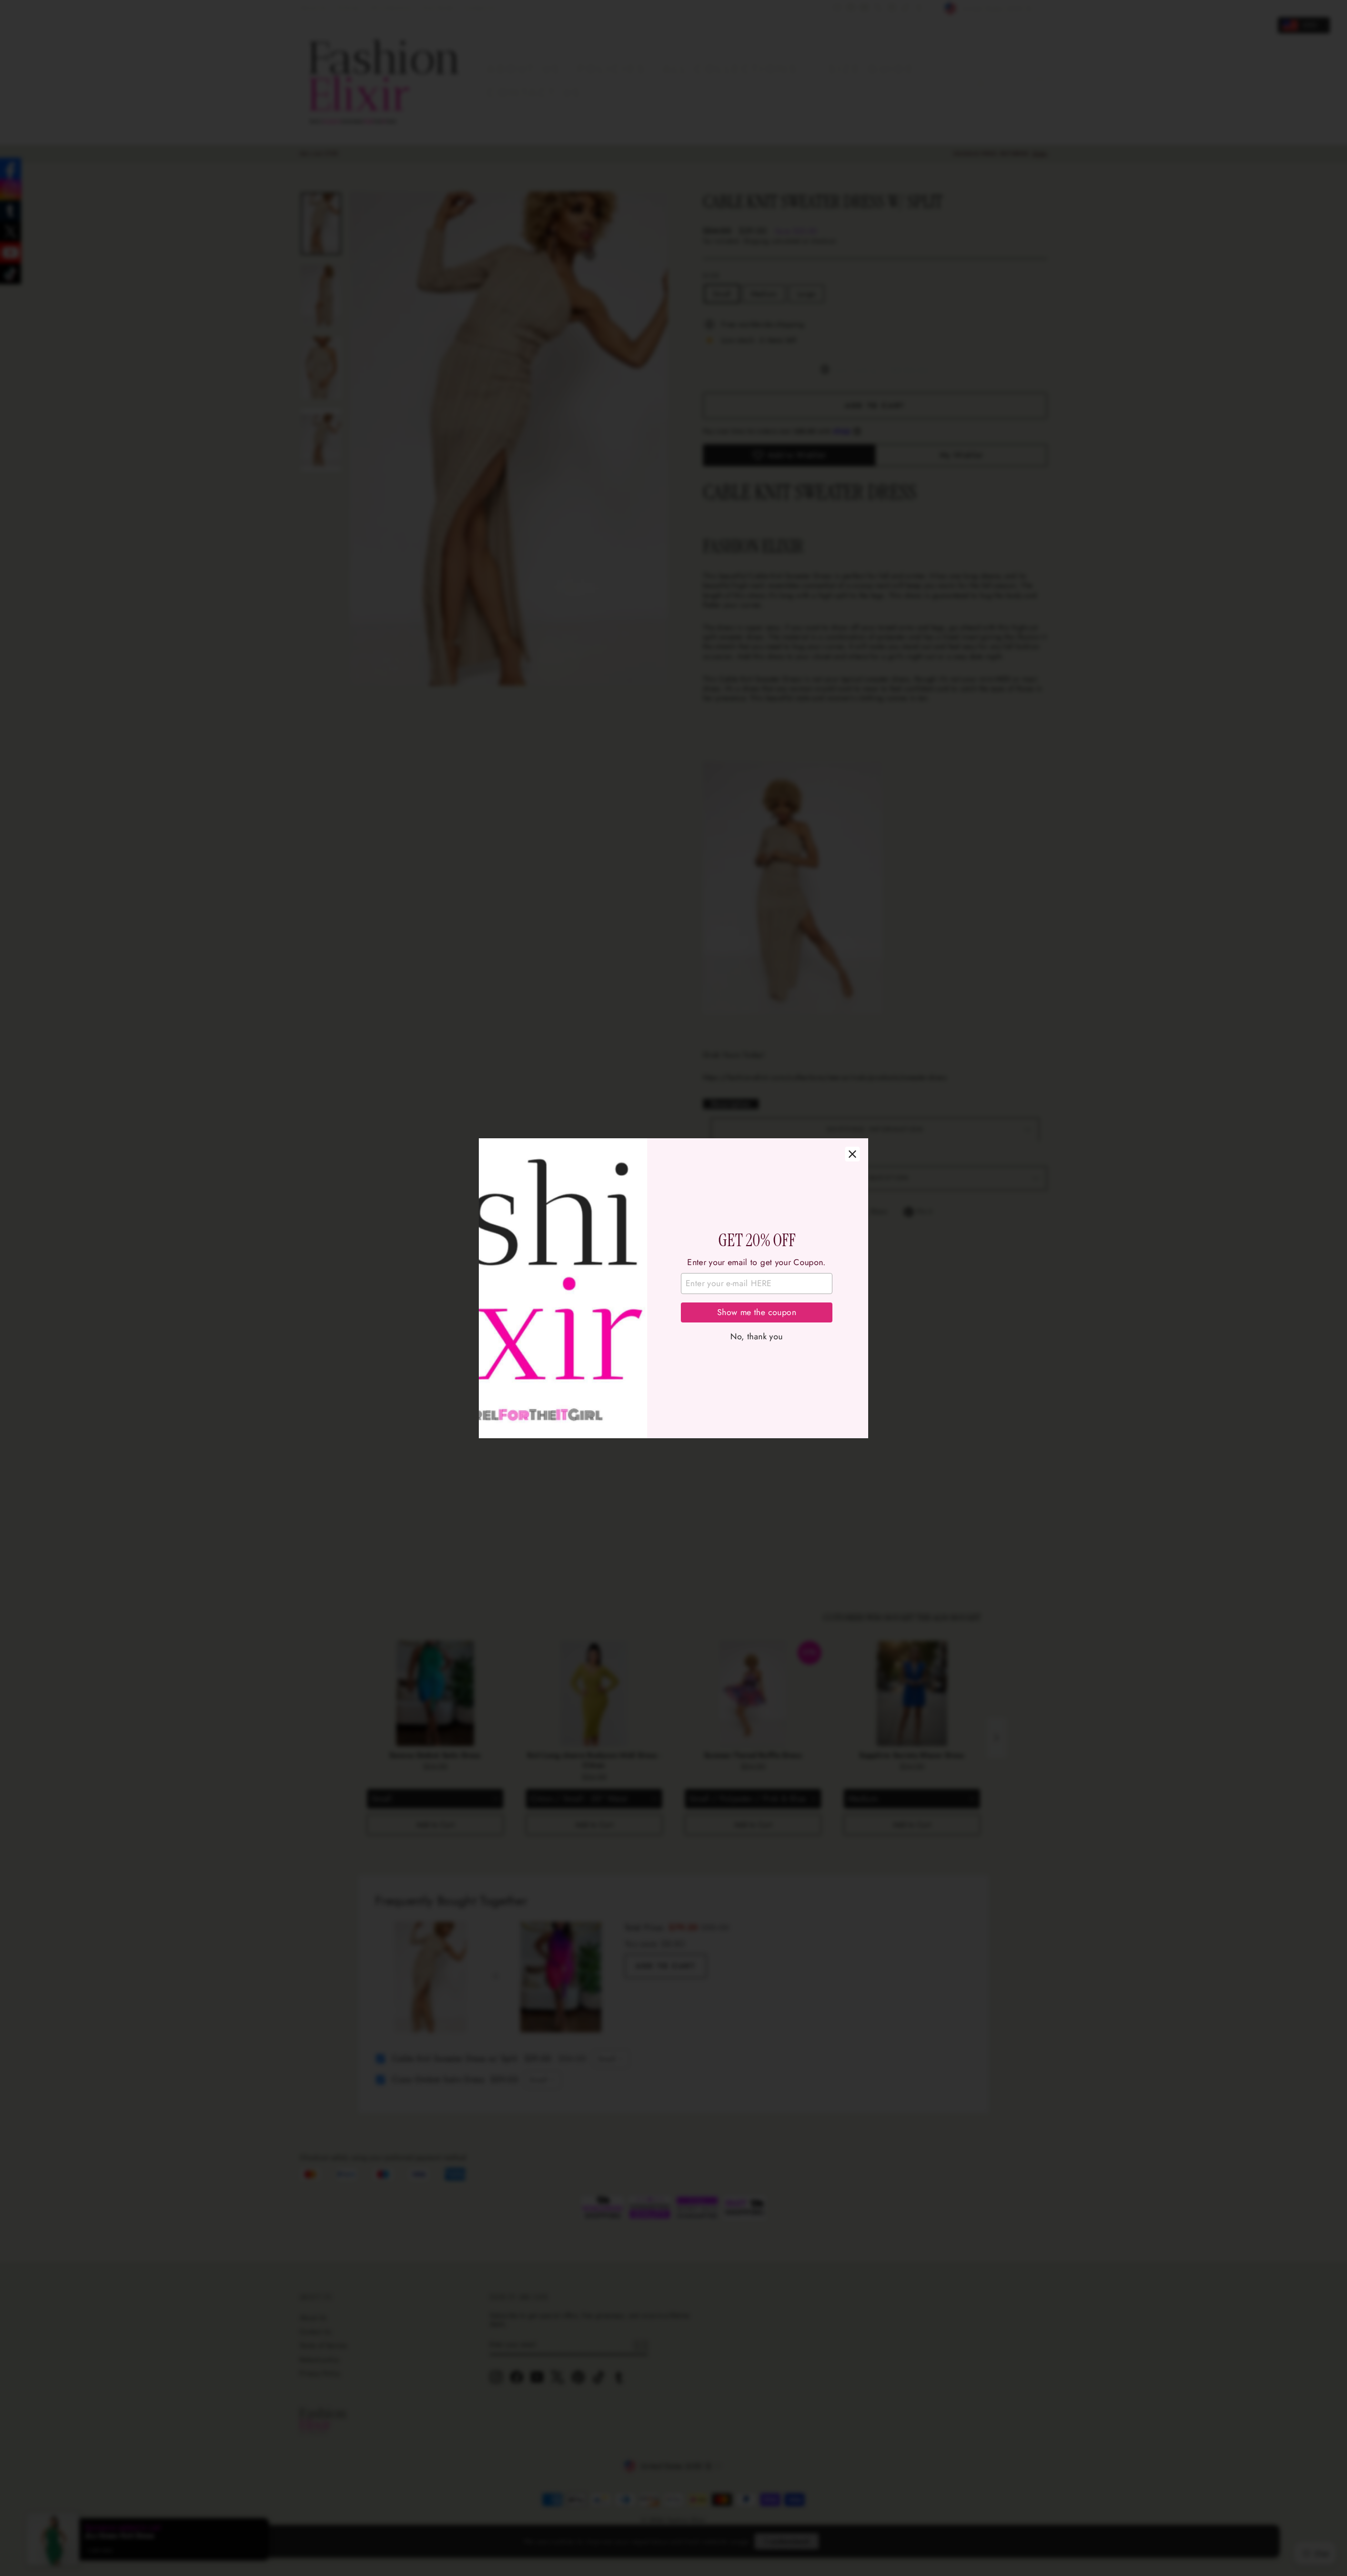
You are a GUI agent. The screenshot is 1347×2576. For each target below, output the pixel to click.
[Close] (852, 1154)
